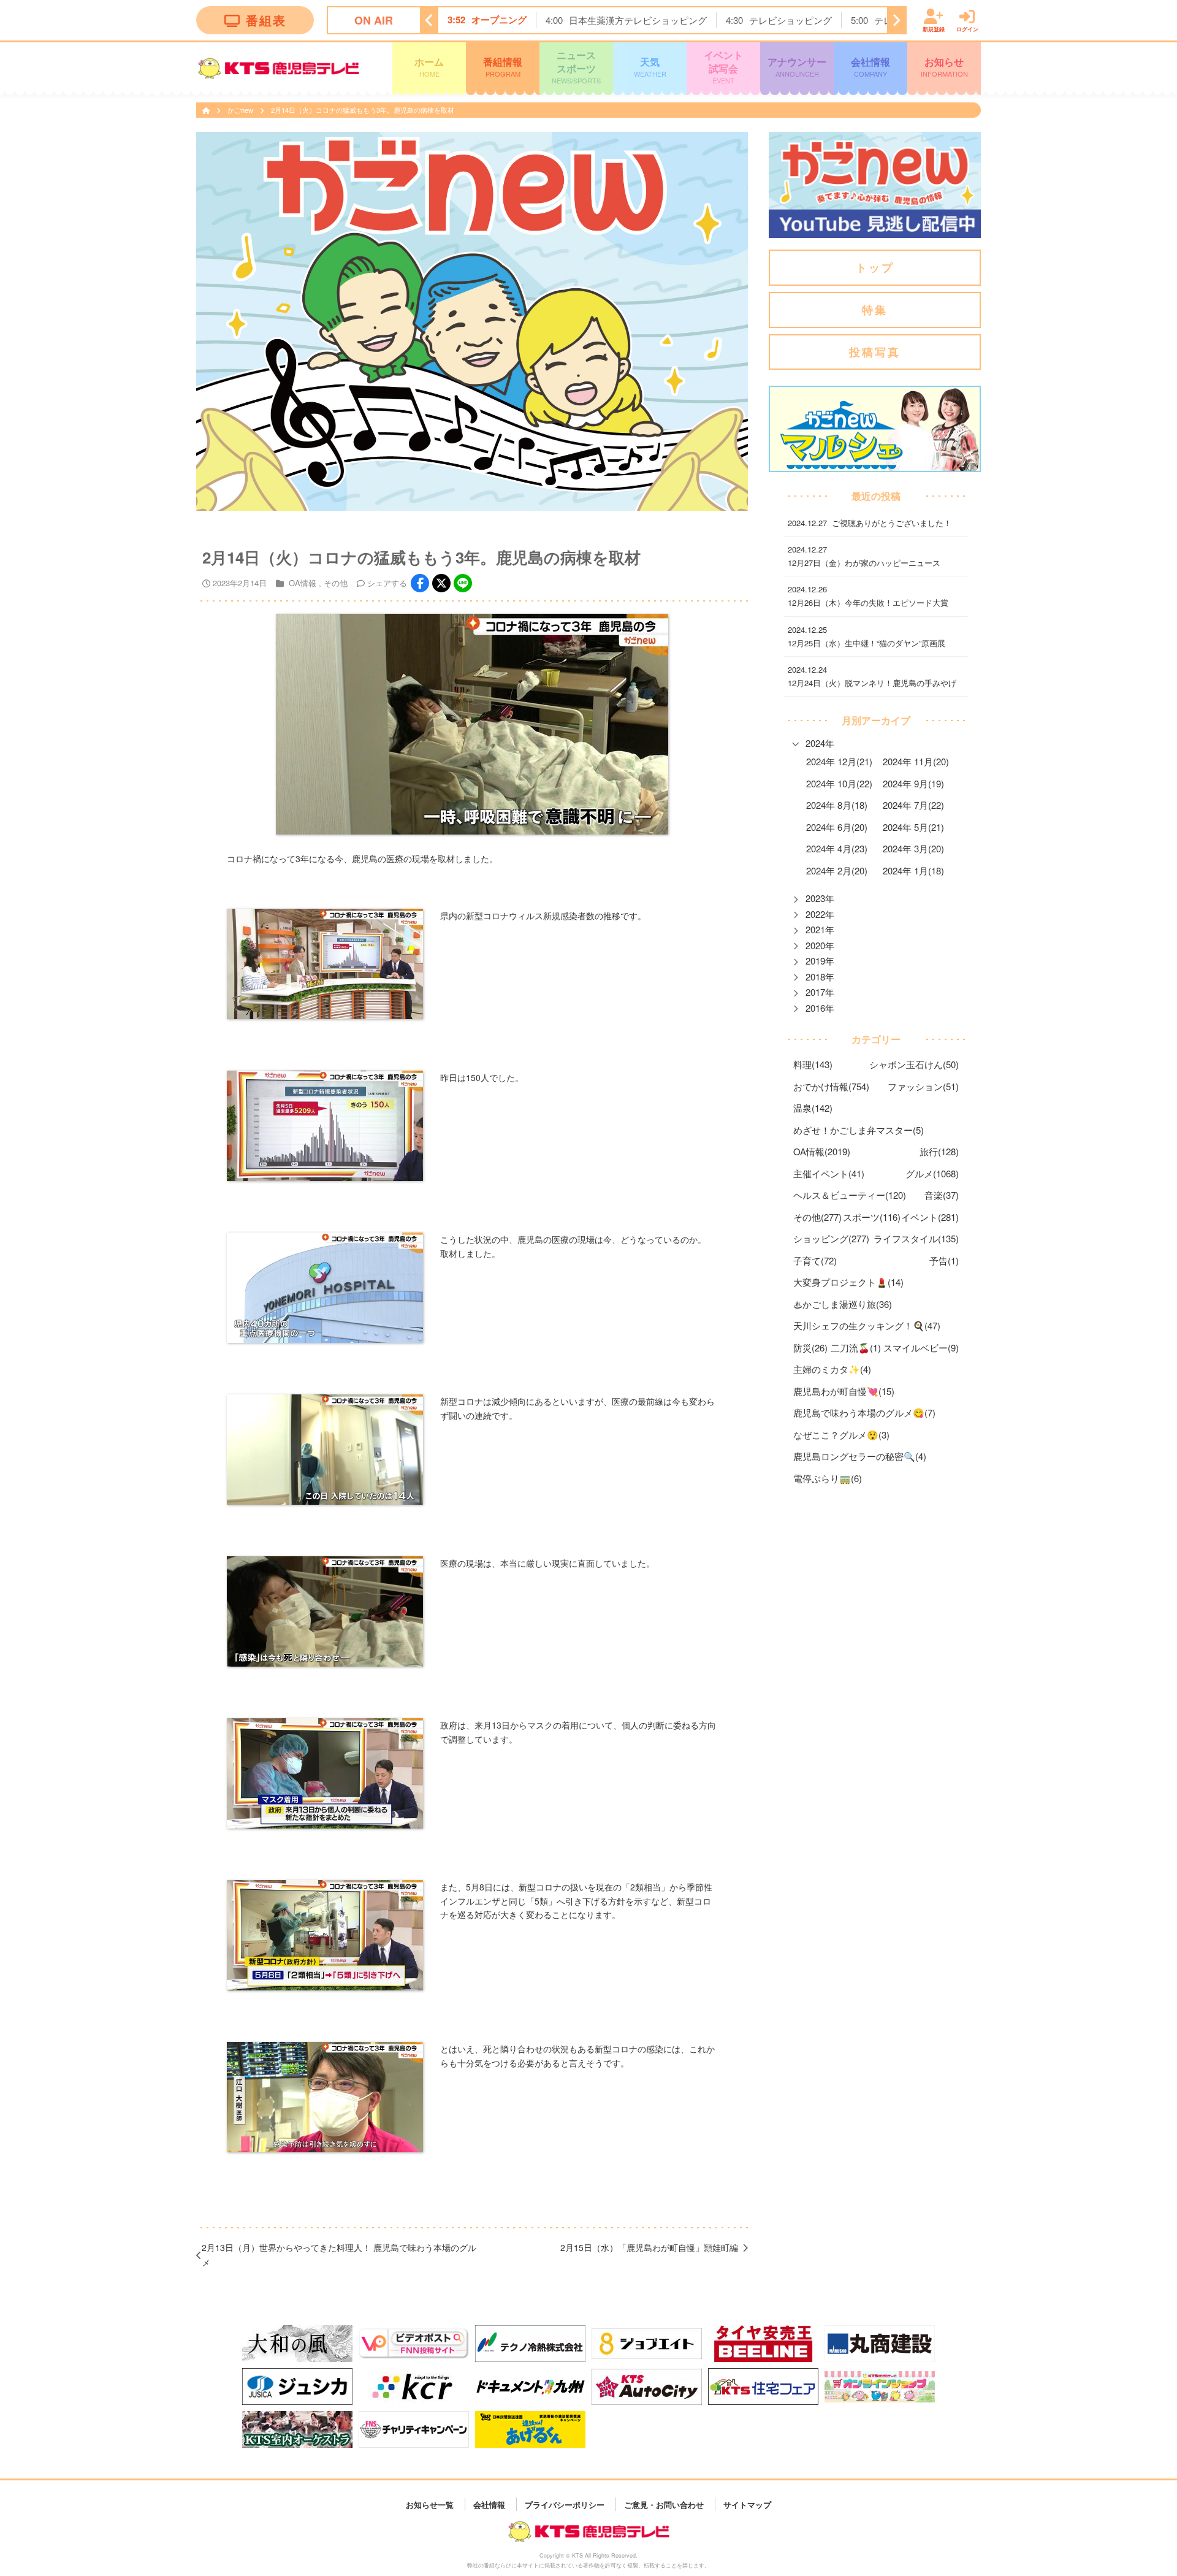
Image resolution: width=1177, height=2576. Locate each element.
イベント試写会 (723, 67)
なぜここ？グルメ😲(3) (841, 1435)
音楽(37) (942, 1195)
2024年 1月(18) (913, 870)
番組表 (266, 20)
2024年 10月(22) (839, 783)
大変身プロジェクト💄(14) (848, 1282)
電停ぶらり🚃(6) (828, 1478)
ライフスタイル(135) (916, 1238)
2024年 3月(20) (913, 848)
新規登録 (934, 29)
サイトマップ (747, 2504)
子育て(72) (815, 1260)
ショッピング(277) (831, 1238)
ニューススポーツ (576, 67)
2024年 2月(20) (837, 870)
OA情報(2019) (822, 1151)
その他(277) (817, 1217)
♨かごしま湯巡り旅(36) (843, 1304)
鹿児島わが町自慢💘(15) (844, 1391)
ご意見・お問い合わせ (664, 2504)
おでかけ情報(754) (831, 1086)
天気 (650, 66)
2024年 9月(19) (913, 783)
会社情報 (870, 66)
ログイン (967, 29)
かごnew (241, 110)
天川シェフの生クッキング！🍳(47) (867, 1325)
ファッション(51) (923, 1086)
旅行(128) (939, 1151)
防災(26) (810, 1347)
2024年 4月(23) (837, 848)
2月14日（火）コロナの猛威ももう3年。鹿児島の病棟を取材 (363, 110)
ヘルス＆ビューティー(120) (850, 1195)
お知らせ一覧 (430, 2504)
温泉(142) (813, 1108)
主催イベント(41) (829, 1173)
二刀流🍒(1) (856, 1347)
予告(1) (944, 1260)
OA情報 (303, 583)
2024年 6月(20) (837, 827)
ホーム (429, 66)
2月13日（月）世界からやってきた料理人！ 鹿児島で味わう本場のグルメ (339, 2255)
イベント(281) (930, 1217)
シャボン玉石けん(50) (914, 1064)
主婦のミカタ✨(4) (832, 1369)
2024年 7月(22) (913, 805)
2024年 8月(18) (837, 805)
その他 (336, 583)
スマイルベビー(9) (921, 1347)
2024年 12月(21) (839, 761)
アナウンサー (797, 66)
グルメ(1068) (932, 1173)
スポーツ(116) (872, 1217)
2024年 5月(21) (913, 827)
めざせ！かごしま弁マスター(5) (859, 1130)
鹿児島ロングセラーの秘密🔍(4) (860, 1456)
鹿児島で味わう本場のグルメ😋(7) (864, 1412)
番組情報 (503, 66)
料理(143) (813, 1064)
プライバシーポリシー (565, 2504)
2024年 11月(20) (916, 761)
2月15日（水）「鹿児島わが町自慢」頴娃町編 (649, 2247)
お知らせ (944, 66)
